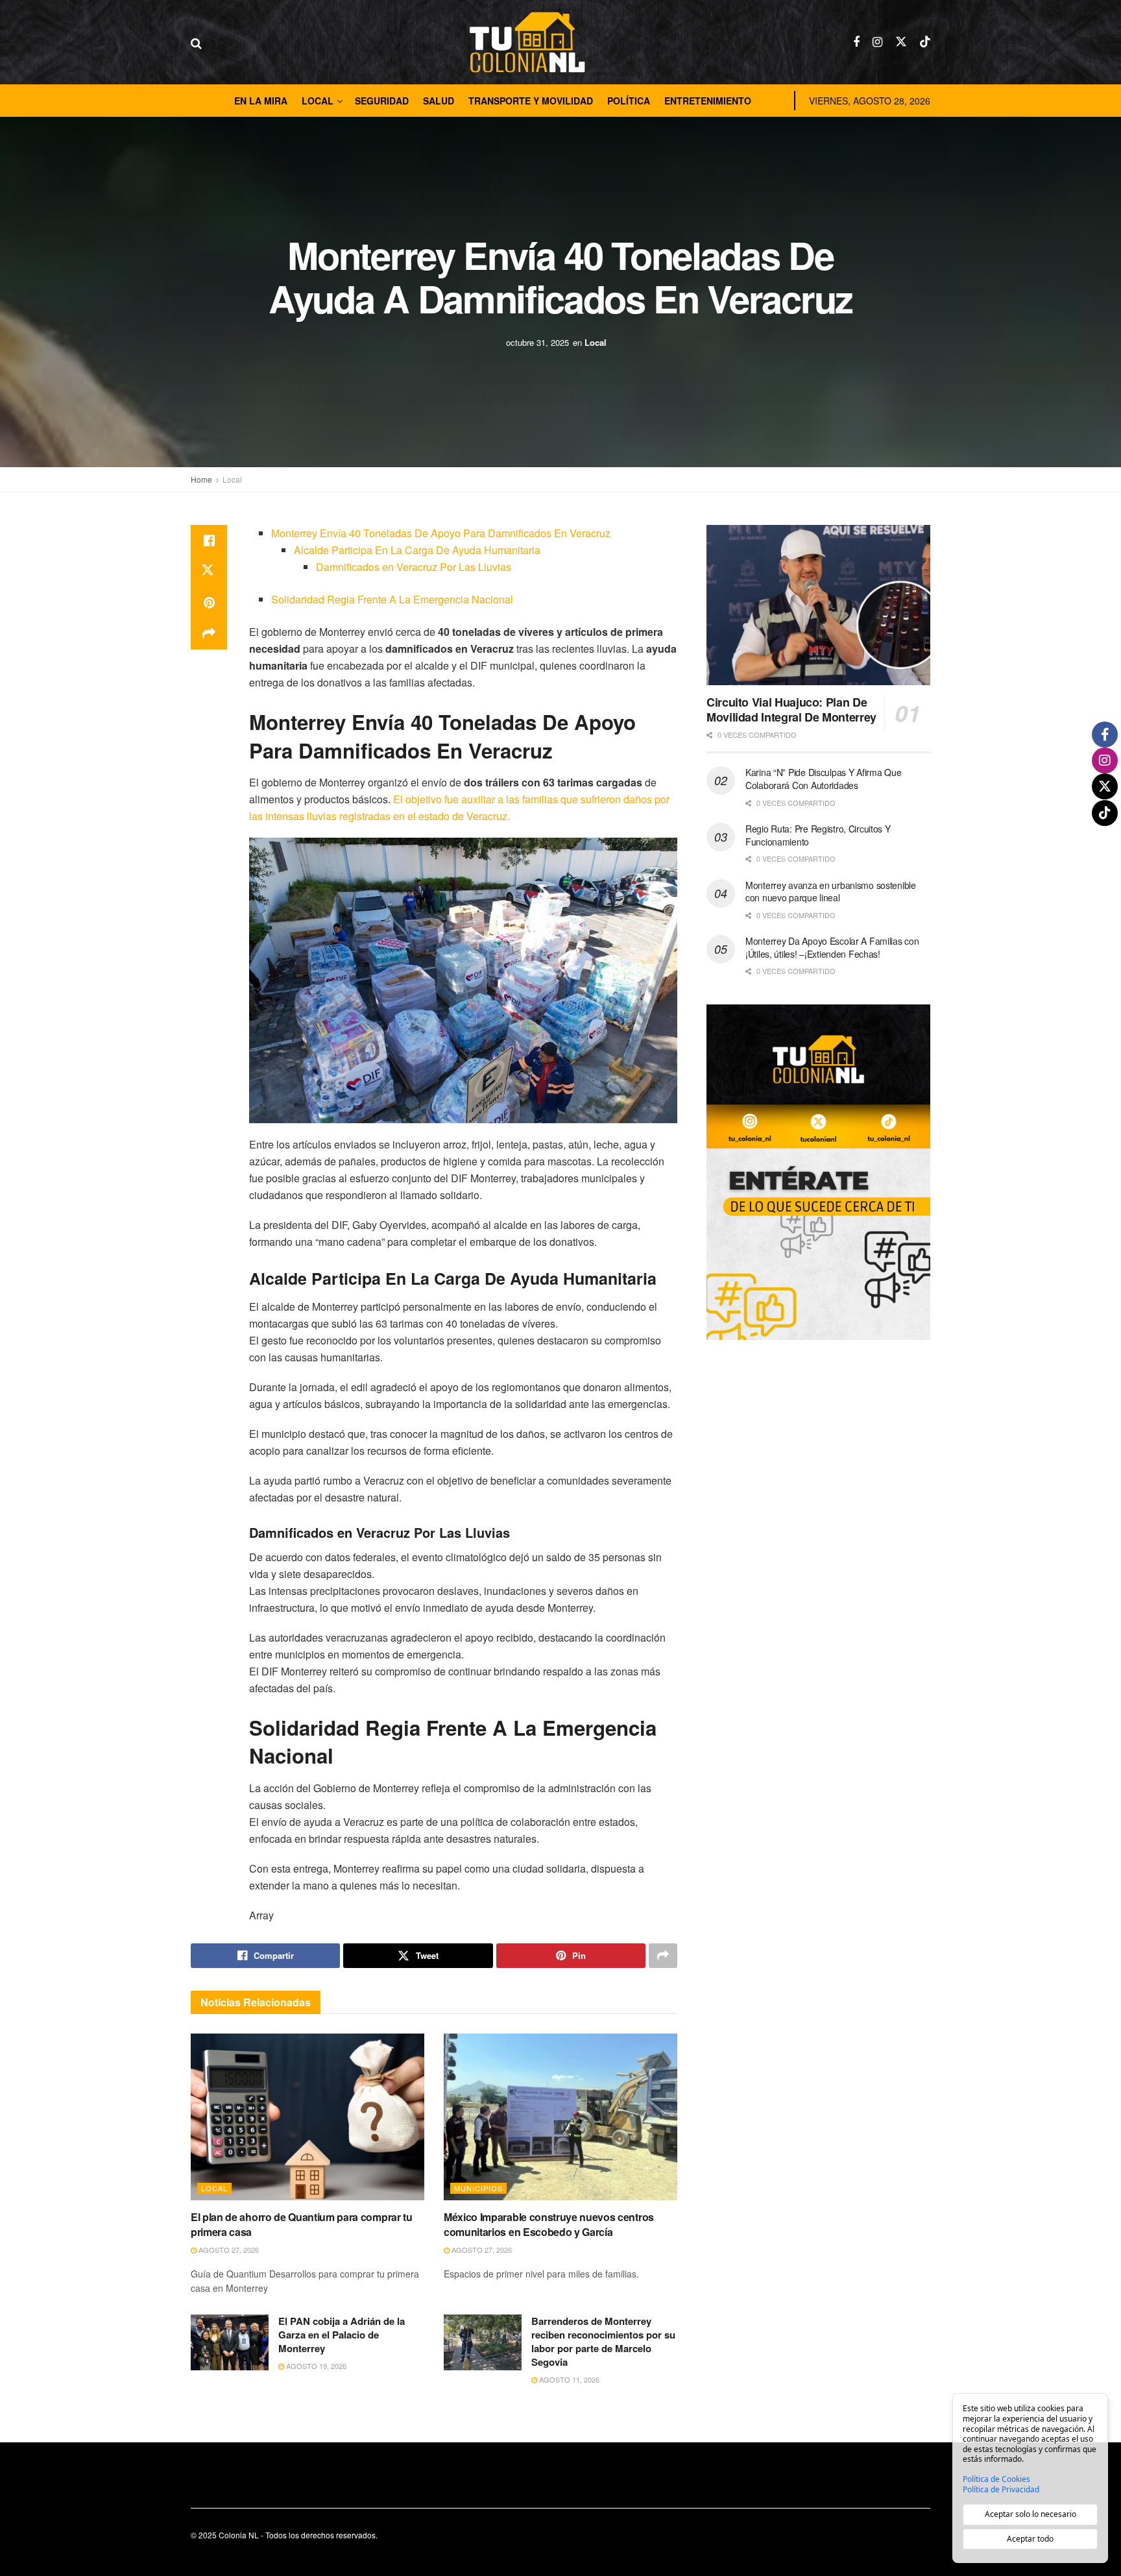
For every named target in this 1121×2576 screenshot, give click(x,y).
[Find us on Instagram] (877, 42)
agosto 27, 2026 (228, 2250)
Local (318, 101)
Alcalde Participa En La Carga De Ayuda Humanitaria (417, 550)
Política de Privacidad (1001, 2490)
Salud (439, 101)
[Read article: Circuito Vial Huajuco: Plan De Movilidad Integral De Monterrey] (818, 605)
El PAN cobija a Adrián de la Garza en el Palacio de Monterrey (342, 2335)
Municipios (478, 2188)
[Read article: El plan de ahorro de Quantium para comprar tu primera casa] (307, 2117)
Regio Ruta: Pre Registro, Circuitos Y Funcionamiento (818, 835)
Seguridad (382, 101)
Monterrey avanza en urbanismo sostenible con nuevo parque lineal (831, 892)
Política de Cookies (996, 2479)
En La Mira (261, 101)
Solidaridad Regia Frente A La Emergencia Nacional (392, 599)
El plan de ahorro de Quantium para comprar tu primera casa (302, 2224)
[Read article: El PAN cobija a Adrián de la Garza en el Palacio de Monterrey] (230, 2342)
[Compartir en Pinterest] (209, 603)
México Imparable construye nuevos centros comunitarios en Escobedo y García (549, 2224)
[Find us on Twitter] (901, 42)
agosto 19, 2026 (315, 2366)
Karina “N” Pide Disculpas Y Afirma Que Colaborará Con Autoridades (823, 779)
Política (629, 101)
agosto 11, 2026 (568, 2379)
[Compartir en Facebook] (209, 541)
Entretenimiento (708, 101)
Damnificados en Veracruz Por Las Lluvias (414, 567)
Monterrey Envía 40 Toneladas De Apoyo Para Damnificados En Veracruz (441, 533)
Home (201, 479)
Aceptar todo (1030, 2539)
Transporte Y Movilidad (531, 101)
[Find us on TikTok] (925, 42)
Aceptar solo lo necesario (1031, 2514)
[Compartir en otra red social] (209, 634)
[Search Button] (196, 42)
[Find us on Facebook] (856, 42)
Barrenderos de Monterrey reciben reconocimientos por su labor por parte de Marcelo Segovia (603, 2341)
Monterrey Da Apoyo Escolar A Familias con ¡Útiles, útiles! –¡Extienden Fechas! (832, 947)
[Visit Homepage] (527, 42)
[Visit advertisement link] (818, 1172)
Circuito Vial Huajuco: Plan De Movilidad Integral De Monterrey (791, 710)
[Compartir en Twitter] (209, 572)
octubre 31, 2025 (537, 342)
